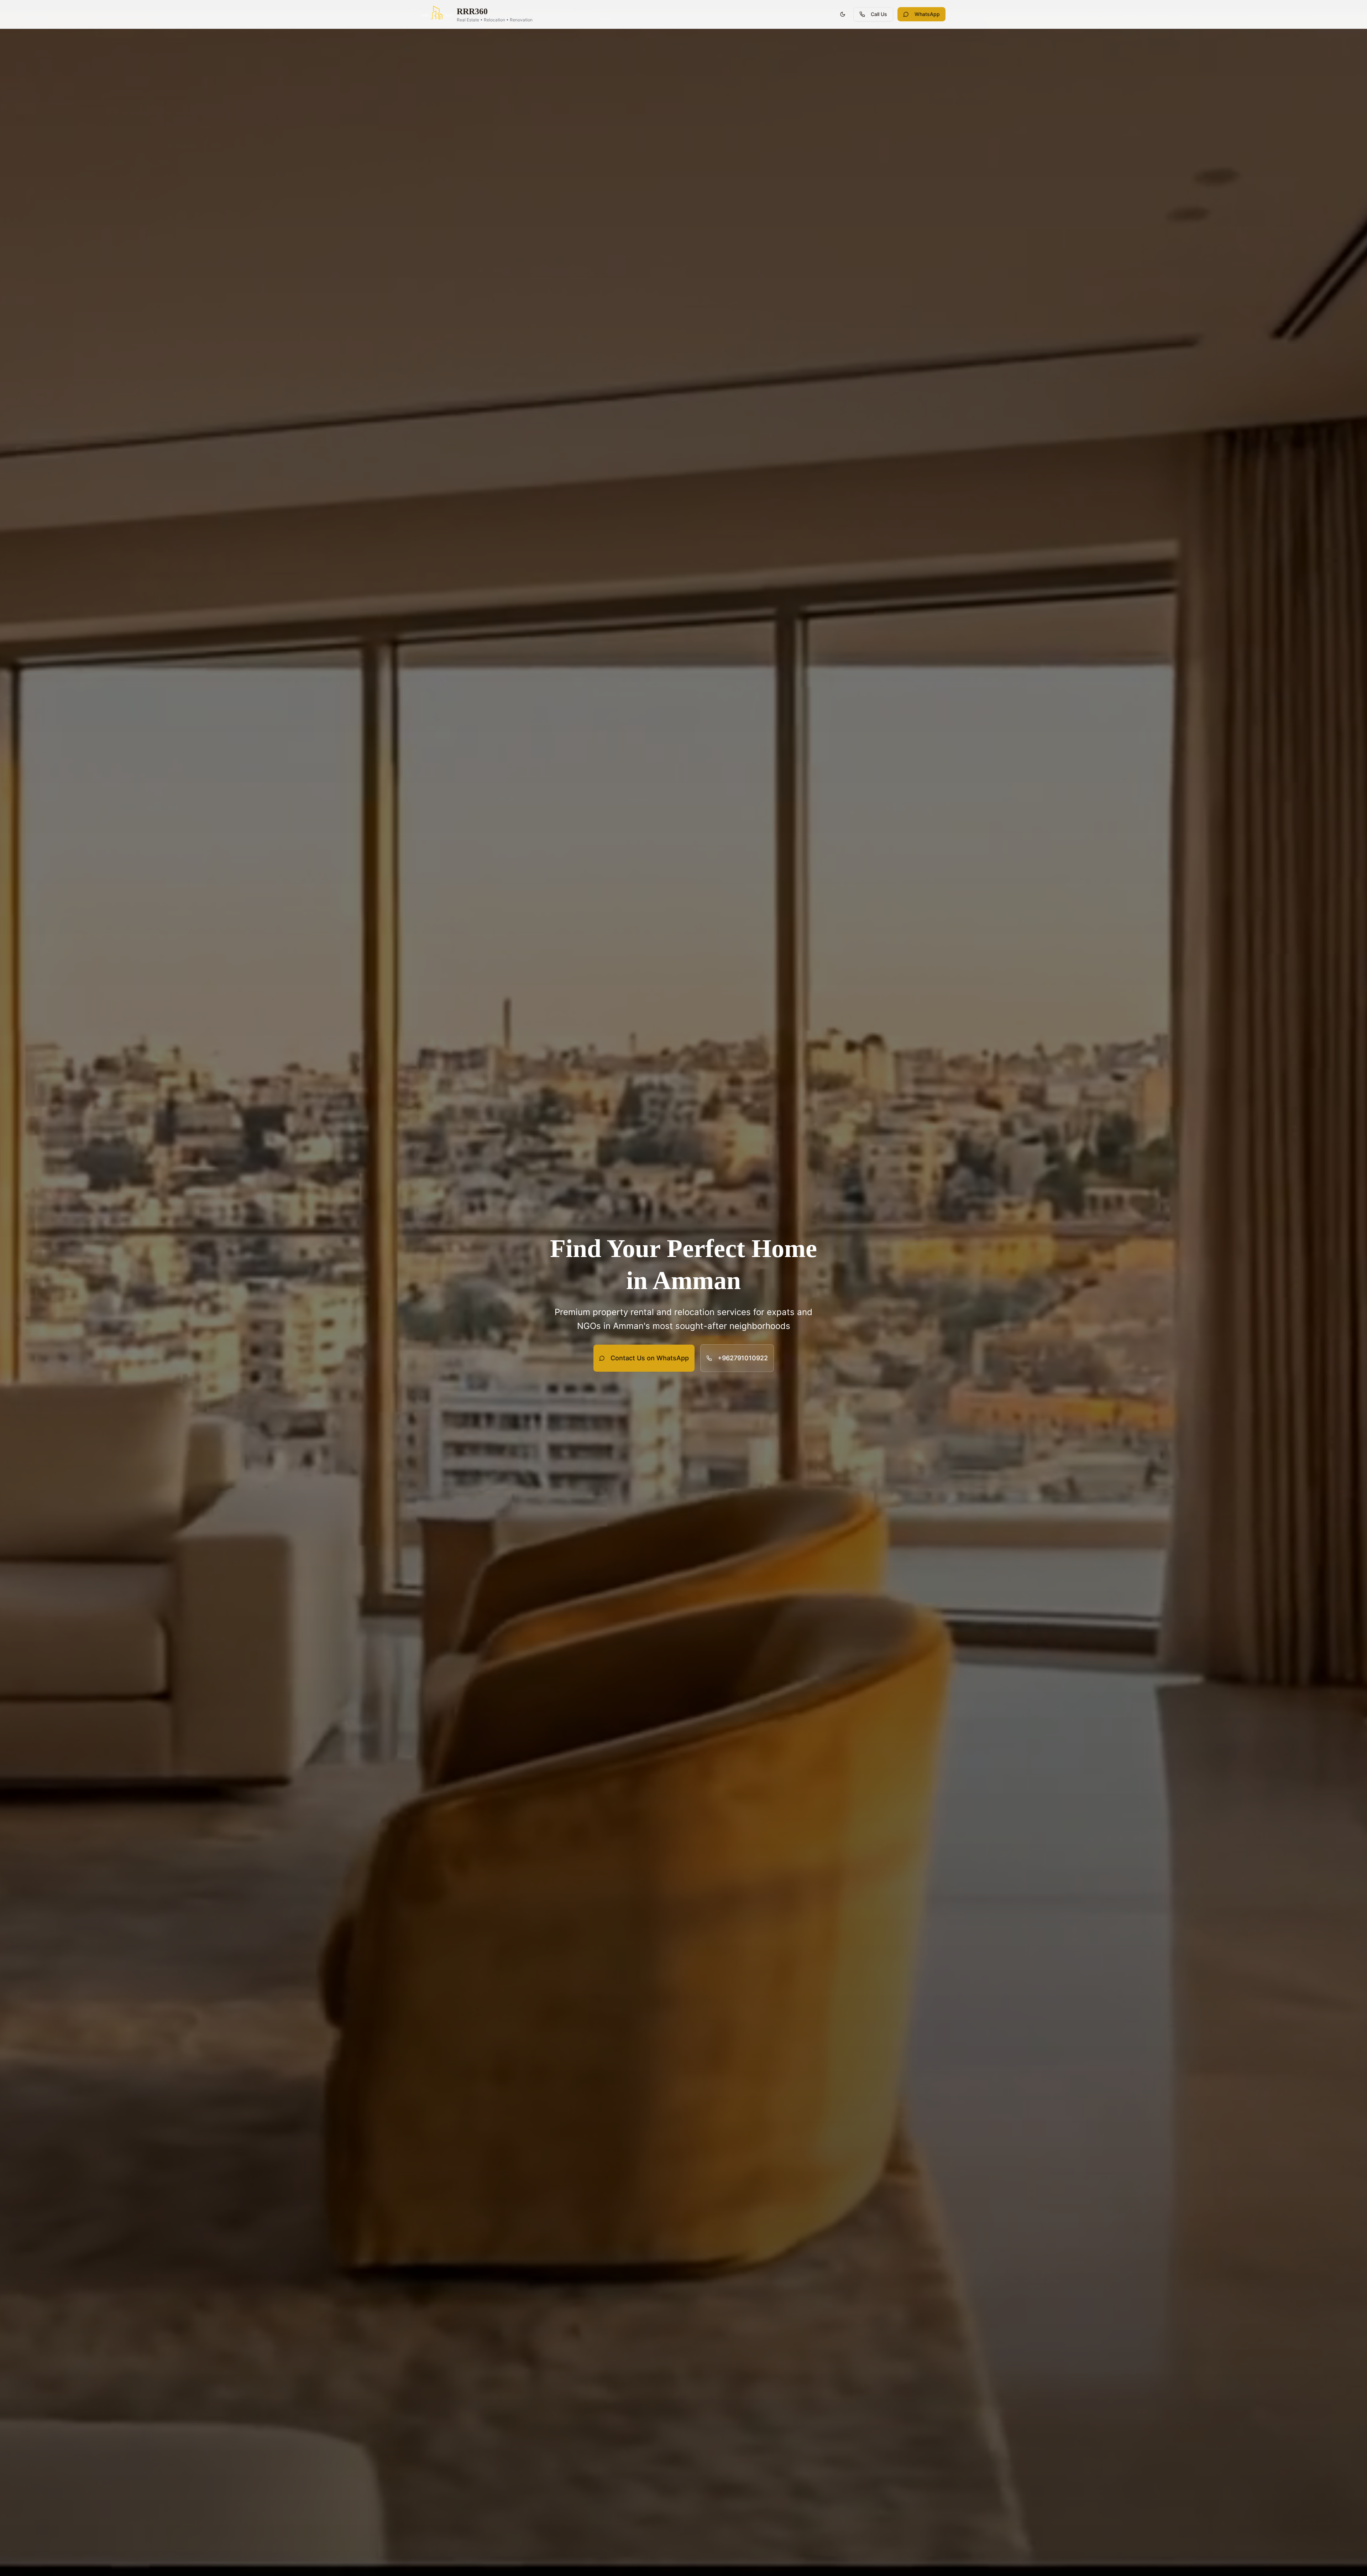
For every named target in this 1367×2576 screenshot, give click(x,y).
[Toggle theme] (843, 14)
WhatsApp (927, 14)
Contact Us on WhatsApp (650, 1358)
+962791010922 (743, 1358)
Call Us (879, 14)
